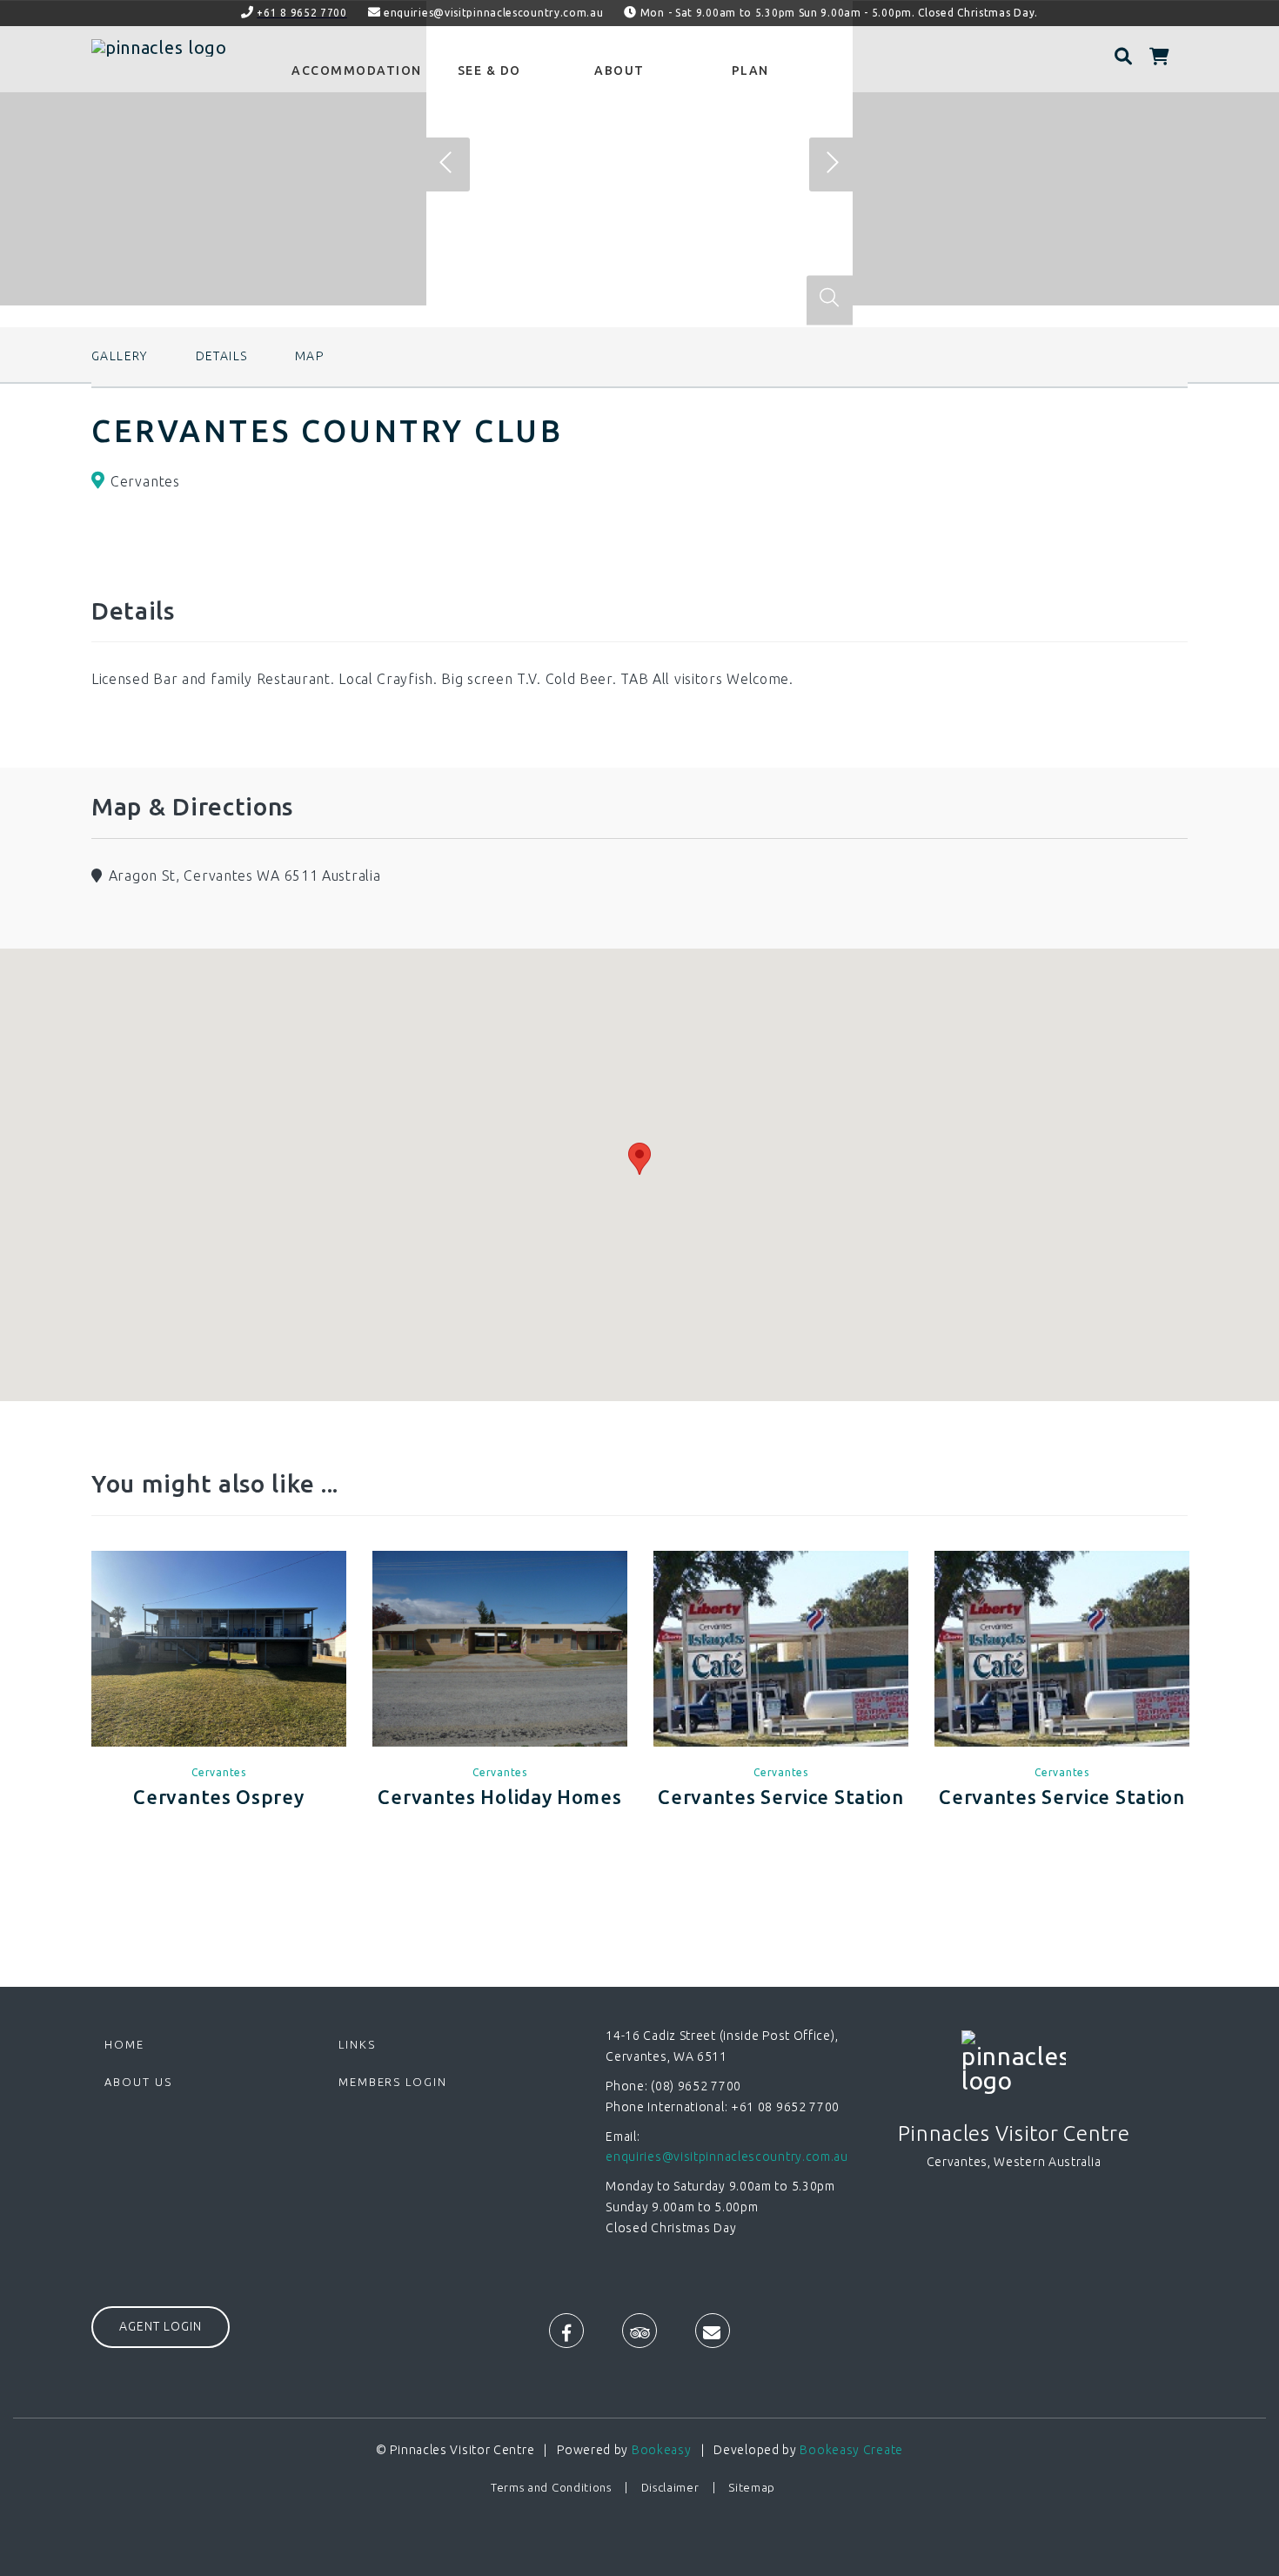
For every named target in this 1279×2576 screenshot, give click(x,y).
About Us (138, 2082)
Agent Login (161, 2326)
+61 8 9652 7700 (302, 13)
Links (357, 2044)
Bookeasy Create (851, 2450)
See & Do (489, 70)
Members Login (393, 2082)
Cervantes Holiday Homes (499, 1797)
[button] (639, 1159)
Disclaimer (670, 2487)
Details (222, 356)
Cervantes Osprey (218, 1797)
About (619, 70)
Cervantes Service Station (781, 1797)
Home (124, 2044)
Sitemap (752, 2487)
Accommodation (357, 70)
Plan (750, 70)
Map (309, 356)
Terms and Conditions (551, 2487)
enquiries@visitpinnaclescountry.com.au (494, 13)
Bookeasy (662, 2450)
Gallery (120, 356)
